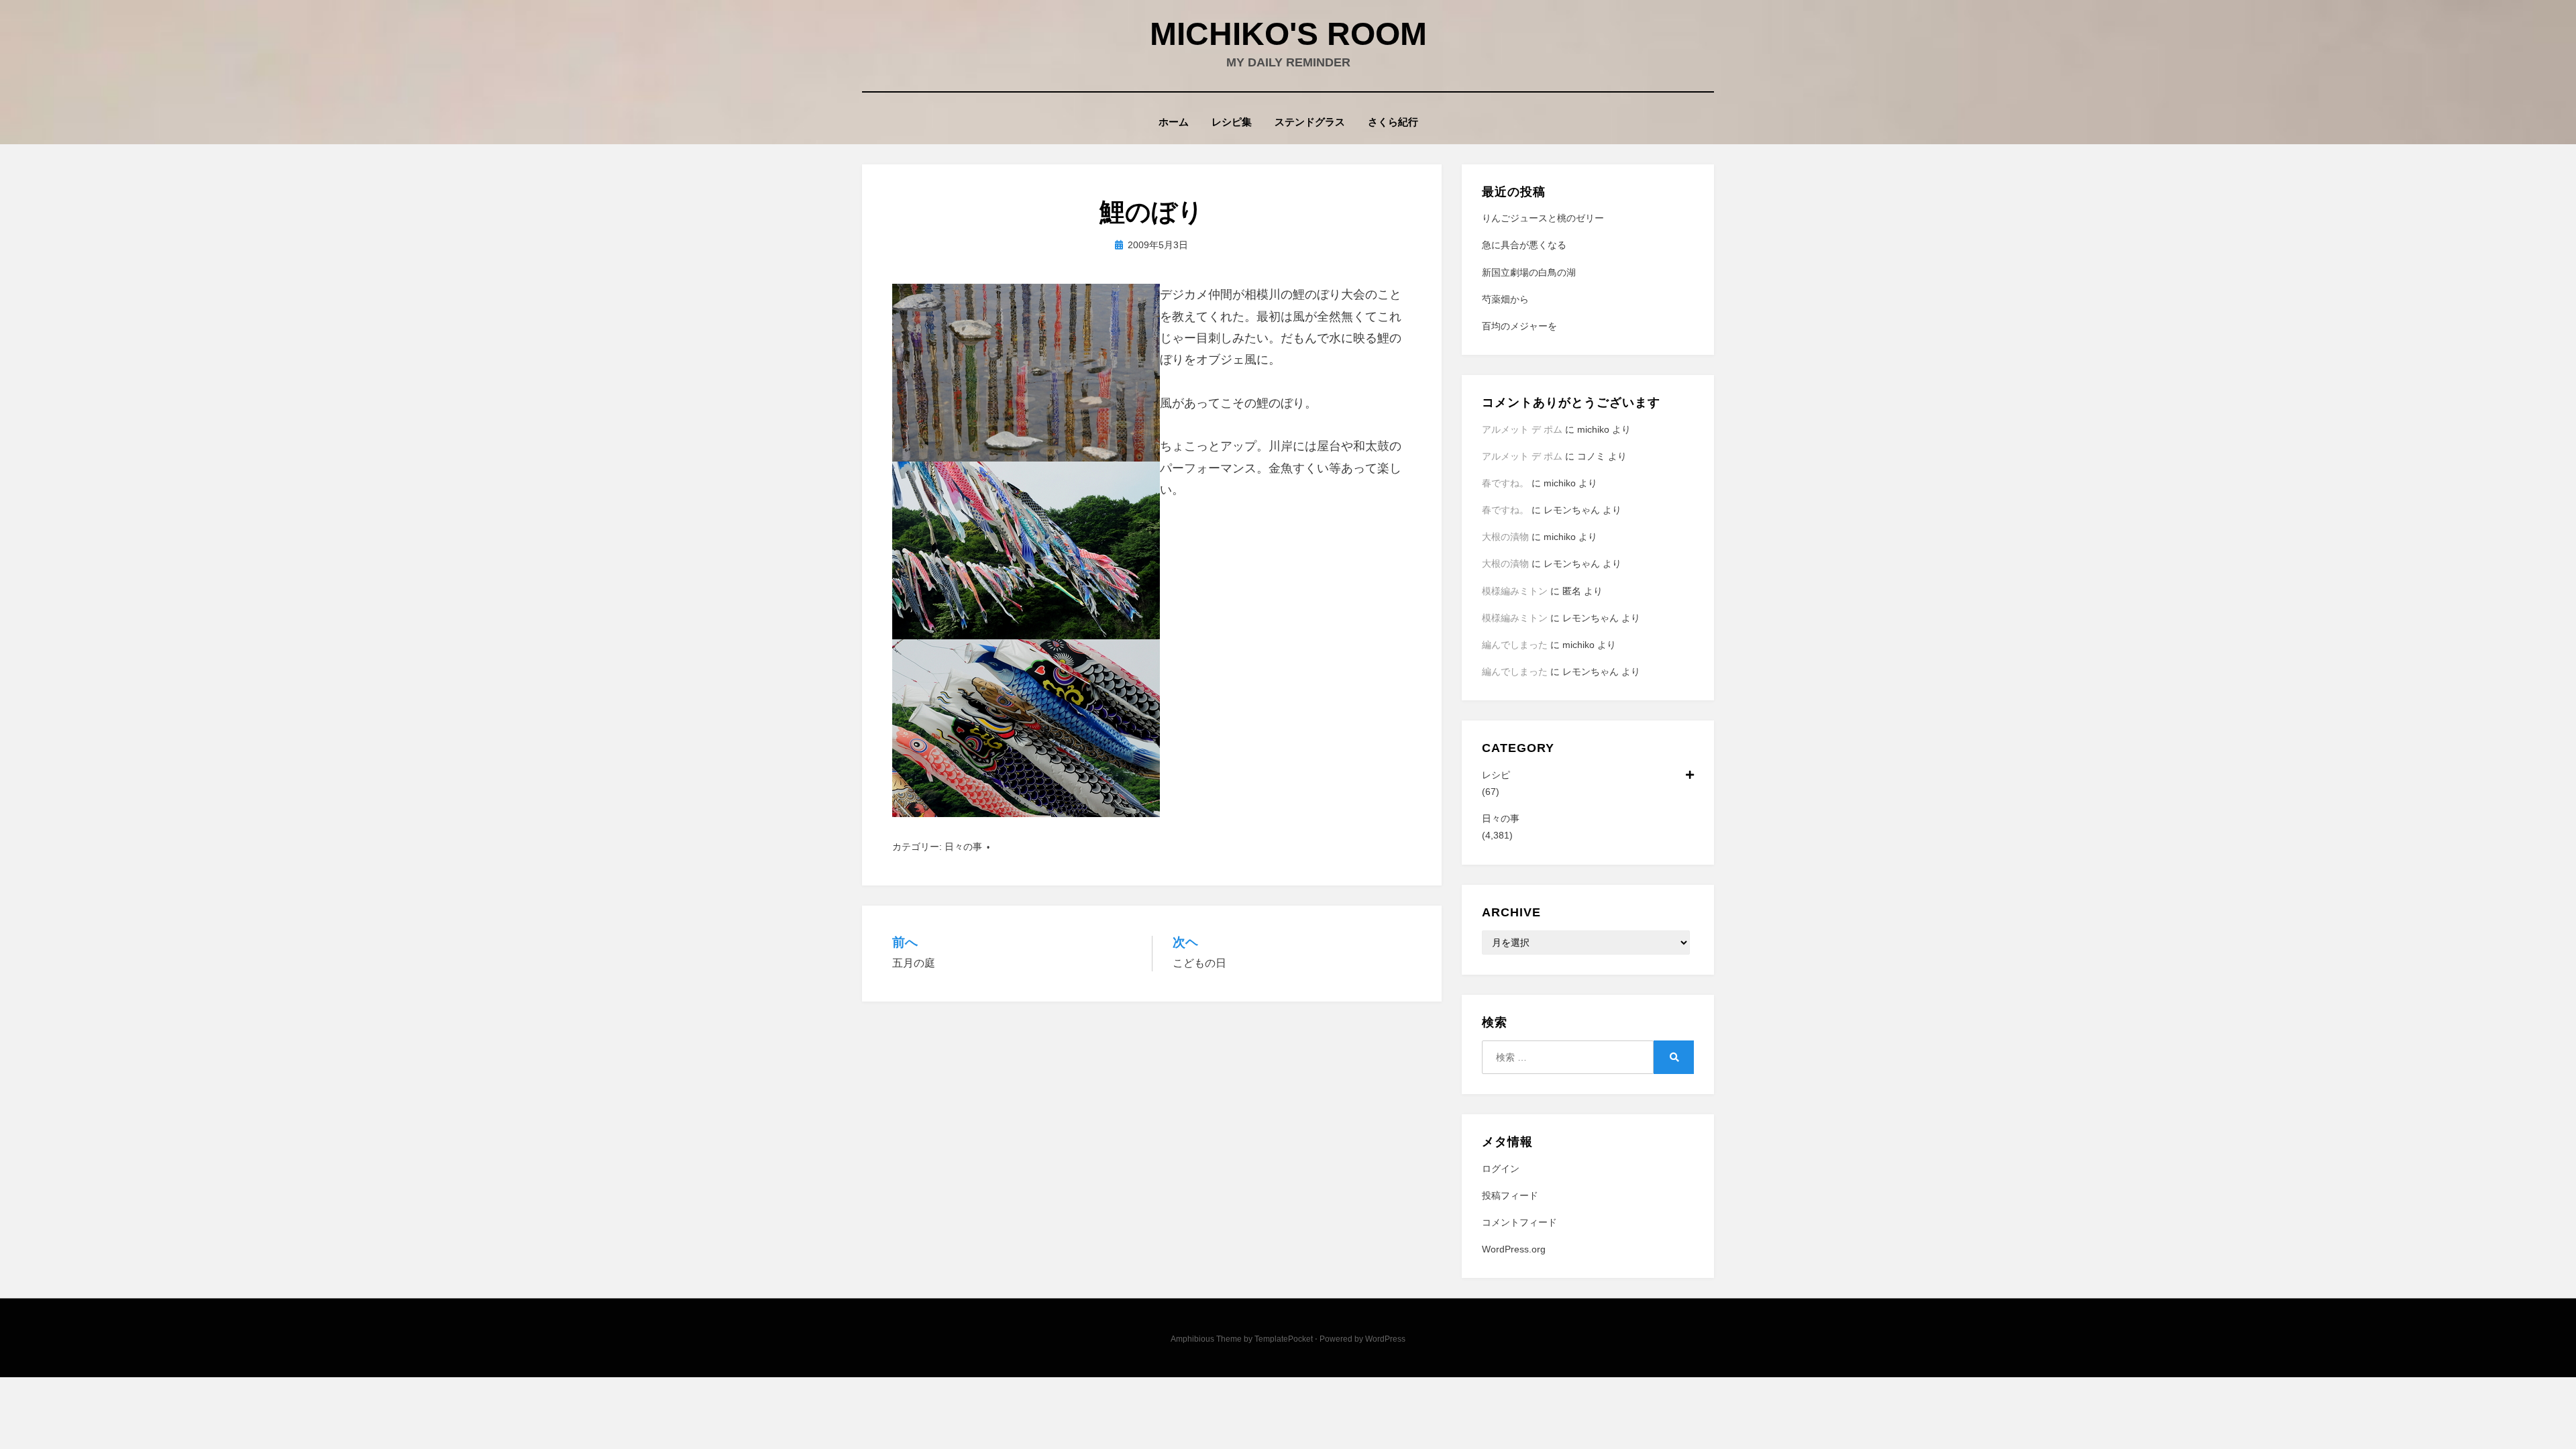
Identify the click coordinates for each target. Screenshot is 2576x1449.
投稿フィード (1510, 1195)
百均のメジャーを (1519, 326)
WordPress (1385, 1339)
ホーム (1174, 122)
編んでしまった (1515, 645)
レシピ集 (1232, 122)
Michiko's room (1288, 34)
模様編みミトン (1515, 591)
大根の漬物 (1505, 537)
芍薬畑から (1505, 299)
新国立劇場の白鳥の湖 (1529, 272)
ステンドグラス (1310, 122)
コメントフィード (1519, 1222)
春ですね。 (1505, 483)
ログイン (1501, 1169)
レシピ (1496, 775)
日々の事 (963, 847)
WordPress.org (1514, 1249)
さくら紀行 (1393, 122)
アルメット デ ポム (1522, 429)
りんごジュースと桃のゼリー (1543, 218)
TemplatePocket (1284, 1339)
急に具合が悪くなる (1524, 245)
